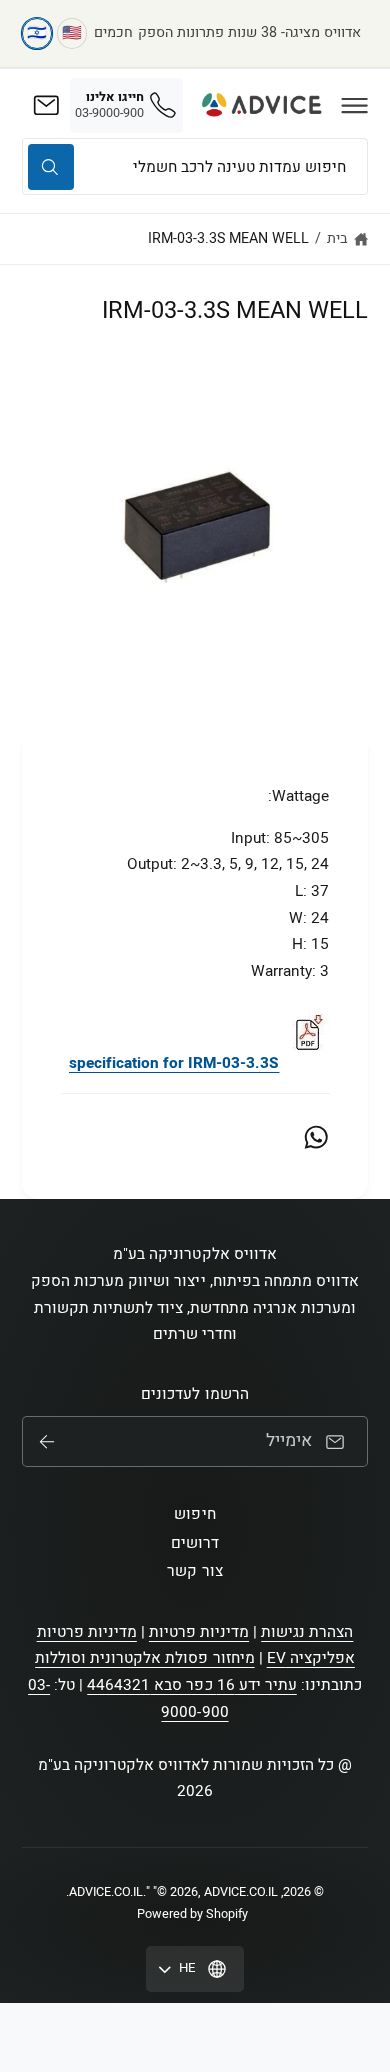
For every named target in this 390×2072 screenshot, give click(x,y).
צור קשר (194, 1571)
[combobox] (195, 166)
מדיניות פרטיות (199, 1632)
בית (337, 238)
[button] (355, 105)
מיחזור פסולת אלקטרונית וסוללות (145, 1658)
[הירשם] (47, 1442)
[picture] (307, 1063)
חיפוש (194, 1514)
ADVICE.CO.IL (106, 1892)
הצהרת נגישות (307, 1632)
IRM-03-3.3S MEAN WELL (228, 238)
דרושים (195, 1543)
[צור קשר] (46, 105)
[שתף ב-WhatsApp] (316, 1137)
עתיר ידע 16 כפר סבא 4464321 (191, 1685)
